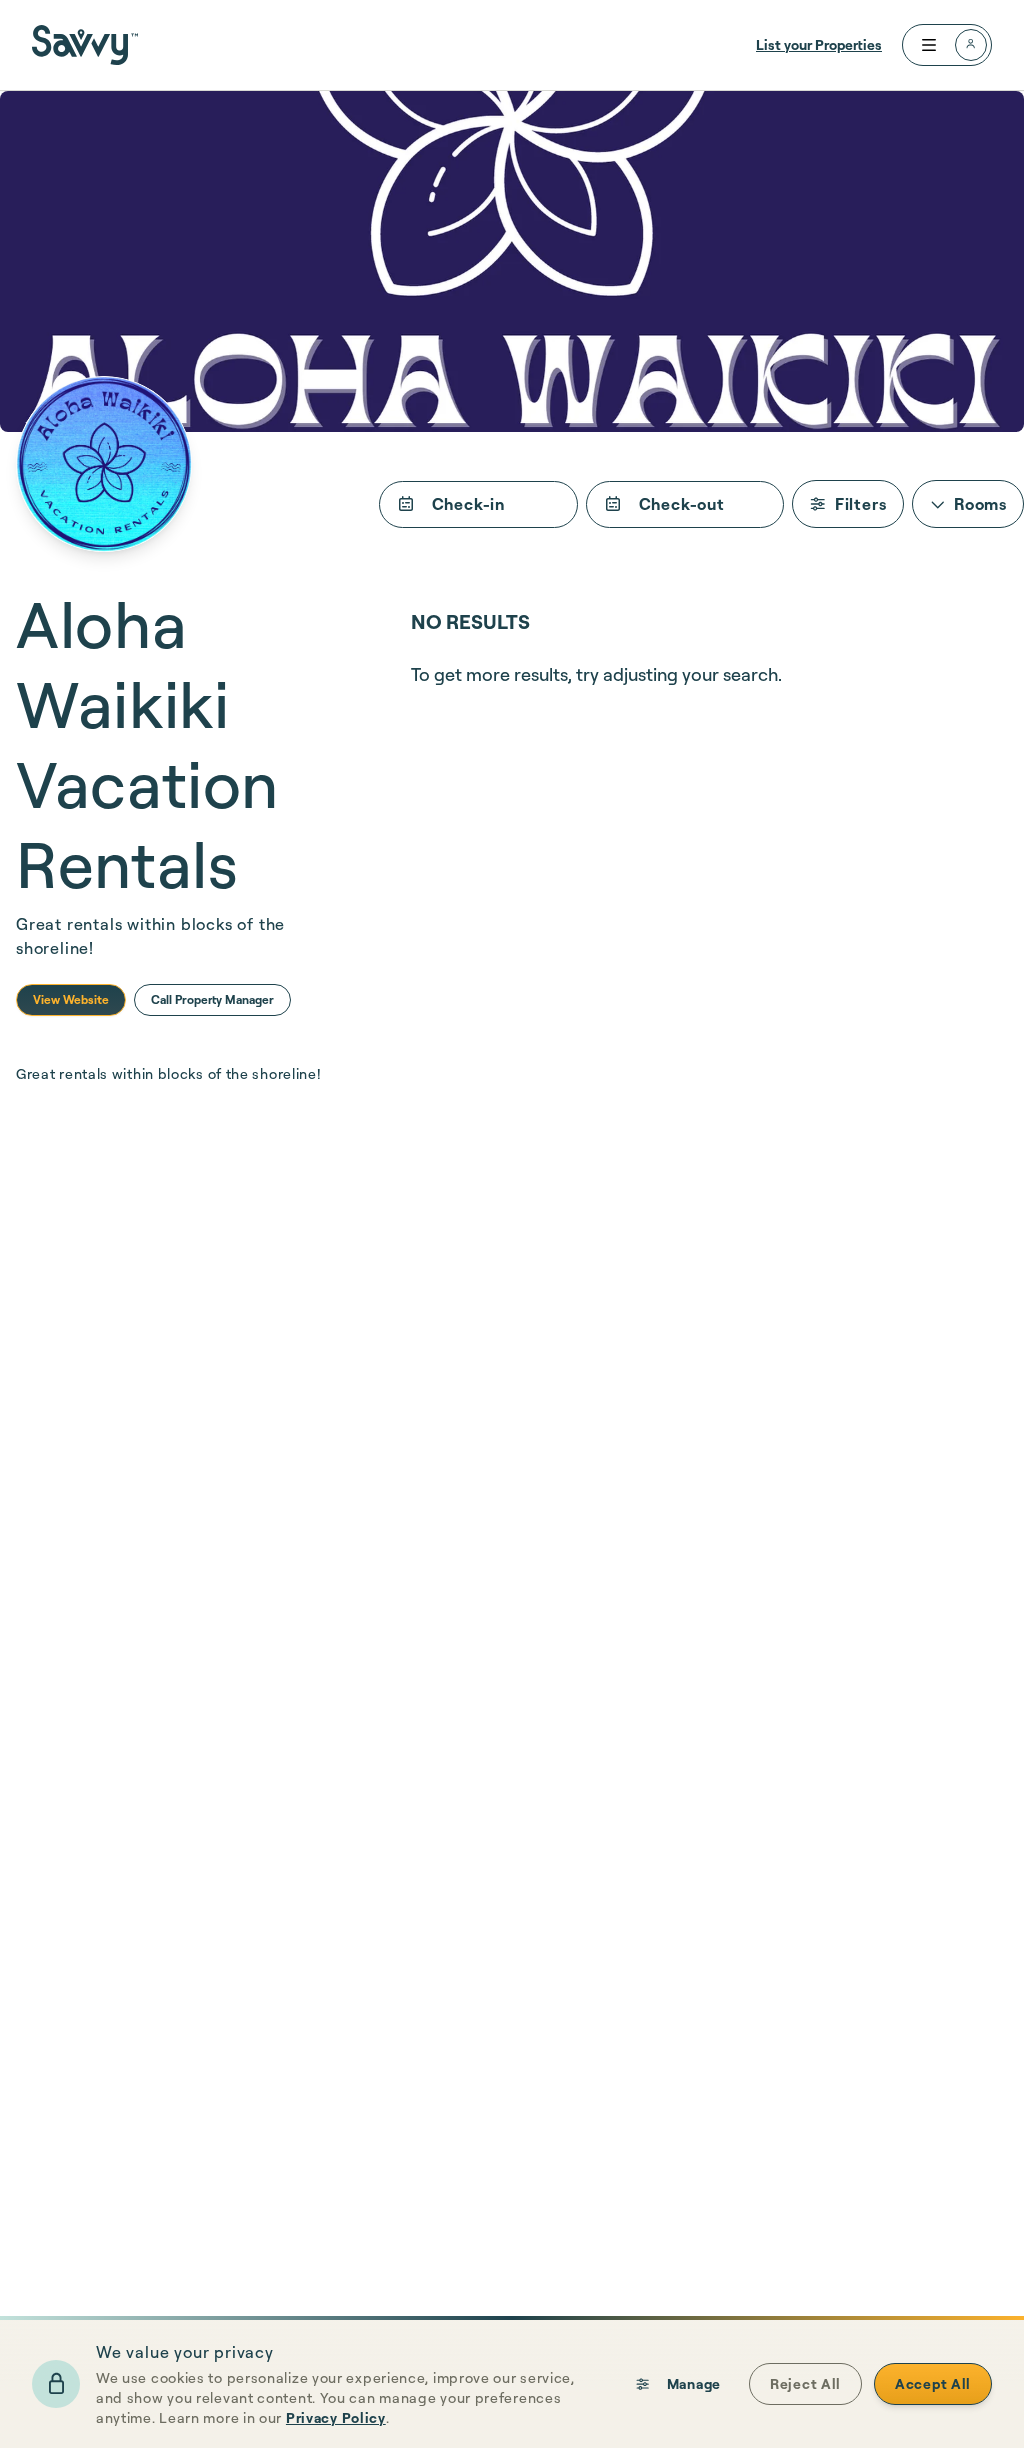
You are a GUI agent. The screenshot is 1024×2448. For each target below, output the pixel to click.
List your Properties (819, 44)
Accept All (933, 2383)
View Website (71, 999)
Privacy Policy (336, 2417)
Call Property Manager (212, 999)
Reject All (805, 2383)
